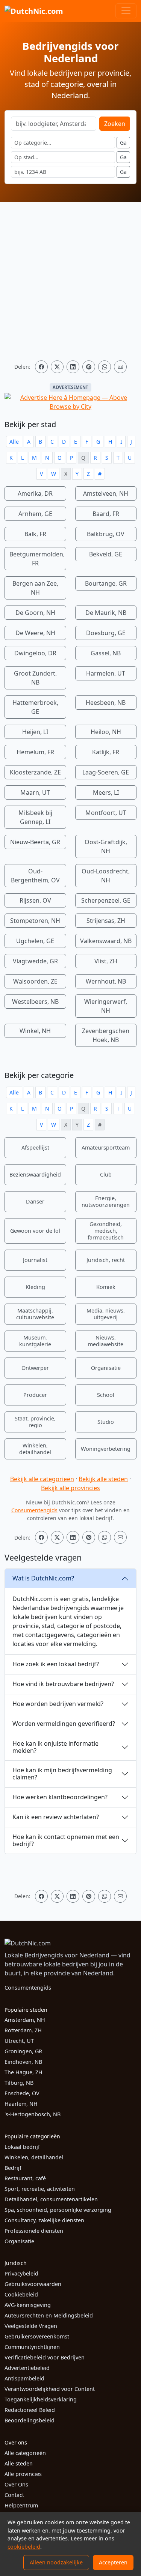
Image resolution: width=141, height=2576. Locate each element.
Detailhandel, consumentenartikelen (51, 2199)
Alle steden (19, 2463)
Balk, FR (35, 534)
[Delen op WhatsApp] (105, 367)
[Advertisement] (70, 281)
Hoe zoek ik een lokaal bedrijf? (56, 1664)
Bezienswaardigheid (35, 1174)
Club (106, 1174)
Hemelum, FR (35, 752)
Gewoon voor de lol (35, 1231)
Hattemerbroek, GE (35, 707)
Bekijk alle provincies (70, 1488)
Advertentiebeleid (27, 2368)
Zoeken (115, 124)
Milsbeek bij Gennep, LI (35, 817)
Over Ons (16, 2484)
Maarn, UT (35, 792)
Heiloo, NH (106, 732)
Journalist (35, 1260)
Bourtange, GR (106, 583)
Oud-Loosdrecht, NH (106, 876)
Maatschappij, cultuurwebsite (35, 1314)
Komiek (106, 1287)
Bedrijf (13, 2168)
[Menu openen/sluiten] (126, 11)
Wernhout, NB (106, 981)
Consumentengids (34, 1510)
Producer (35, 1395)
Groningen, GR (23, 2051)
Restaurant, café (25, 2178)
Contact (14, 2495)
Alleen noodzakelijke (56, 2562)
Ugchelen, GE (35, 941)
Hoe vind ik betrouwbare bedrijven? (63, 1684)
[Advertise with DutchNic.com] (70, 402)
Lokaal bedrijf (22, 2147)
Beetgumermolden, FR (37, 559)
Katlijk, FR (106, 752)
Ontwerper (35, 1368)
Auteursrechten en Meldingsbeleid (49, 2315)
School (106, 1395)
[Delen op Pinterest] (89, 367)
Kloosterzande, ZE (35, 772)
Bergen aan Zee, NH (35, 588)
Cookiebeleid (21, 2294)
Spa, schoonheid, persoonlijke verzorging (58, 2210)
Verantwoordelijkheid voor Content (50, 2389)
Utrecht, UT (19, 2041)
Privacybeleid (21, 2273)
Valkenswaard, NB (106, 941)
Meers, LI (106, 792)
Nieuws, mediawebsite (106, 1341)
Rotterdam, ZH (23, 2030)
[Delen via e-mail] (120, 367)
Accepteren (113, 2562)
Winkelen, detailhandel (35, 1449)
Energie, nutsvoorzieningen (106, 1201)
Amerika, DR (35, 493)
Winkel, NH (35, 1031)
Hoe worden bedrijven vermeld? (58, 1704)
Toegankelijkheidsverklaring (41, 2399)
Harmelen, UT (106, 673)
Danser (35, 1201)
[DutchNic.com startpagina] (34, 11)
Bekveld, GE (106, 554)
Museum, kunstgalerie (35, 1341)
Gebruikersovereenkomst (37, 2336)
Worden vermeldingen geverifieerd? (64, 1724)
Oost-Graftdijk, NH (106, 846)
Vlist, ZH (106, 961)
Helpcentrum (21, 2505)
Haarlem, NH (21, 2104)
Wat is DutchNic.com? (43, 1578)
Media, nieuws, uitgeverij (106, 1314)
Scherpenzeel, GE (106, 900)
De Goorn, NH (35, 613)
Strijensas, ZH (106, 921)
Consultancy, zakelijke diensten (44, 2220)
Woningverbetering (106, 1449)
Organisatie (106, 1368)
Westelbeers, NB (35, 1002)
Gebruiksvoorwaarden (33, 2284)
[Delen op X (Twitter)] (57, 367)
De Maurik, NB (106, 613)
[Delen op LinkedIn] (73, 367)
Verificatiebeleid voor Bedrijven (45, 2357)
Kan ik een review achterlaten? (56, 1817)
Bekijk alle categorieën (42, 1479)
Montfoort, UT (106, 813)
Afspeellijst (35, 1147)
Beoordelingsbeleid (30, 2420)
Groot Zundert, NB (35, 678)
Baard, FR (106, 514)
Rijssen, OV (35, 900)
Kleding (35, 1287)
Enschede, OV (22, 2093)
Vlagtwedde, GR (35, 961)
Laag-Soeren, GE (106, 772)
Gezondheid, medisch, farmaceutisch (106, 1231)
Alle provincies (23, 2474)
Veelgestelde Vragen (31, 2326)
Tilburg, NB (19, 2083)
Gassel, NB (106, 653)
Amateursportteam (106, 1147)
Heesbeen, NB (106, 703)
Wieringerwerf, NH (106, 1006)
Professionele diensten (34, 2231)
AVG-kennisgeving (28, 2305)
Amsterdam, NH (25, 2020)
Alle (14, 442)
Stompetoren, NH (35, 921)
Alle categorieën (25, 2453)
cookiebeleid (24, 2547)
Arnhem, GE (35, 514)
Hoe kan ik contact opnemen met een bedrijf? (66, 1840)
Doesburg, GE (106, 633)
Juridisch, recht (106, 1260)
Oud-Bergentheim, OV (35, 876)
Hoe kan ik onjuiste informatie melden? (55, 1747)
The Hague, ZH (23, 2072)
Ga (123, 143)
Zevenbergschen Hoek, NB (106, 1035)
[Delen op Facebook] (41, 367)
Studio (106, 1422)
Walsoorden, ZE (35, 981)
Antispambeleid (24, 2378)
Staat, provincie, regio (35, 1422)
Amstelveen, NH (106, 493)
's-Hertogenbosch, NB (33, 2114)
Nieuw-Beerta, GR (35, 842)
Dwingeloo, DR (35, 653)
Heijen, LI (35, 732)
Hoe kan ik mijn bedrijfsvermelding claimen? (62, 1774)
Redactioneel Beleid (30, 2410)
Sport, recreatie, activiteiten (40, 2189)
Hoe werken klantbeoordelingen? (60, 1797)
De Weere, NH (35, 633)
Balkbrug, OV (106, 534)
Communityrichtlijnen (32, 2347)
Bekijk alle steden (103, 1479)
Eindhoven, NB (23, 2062)
